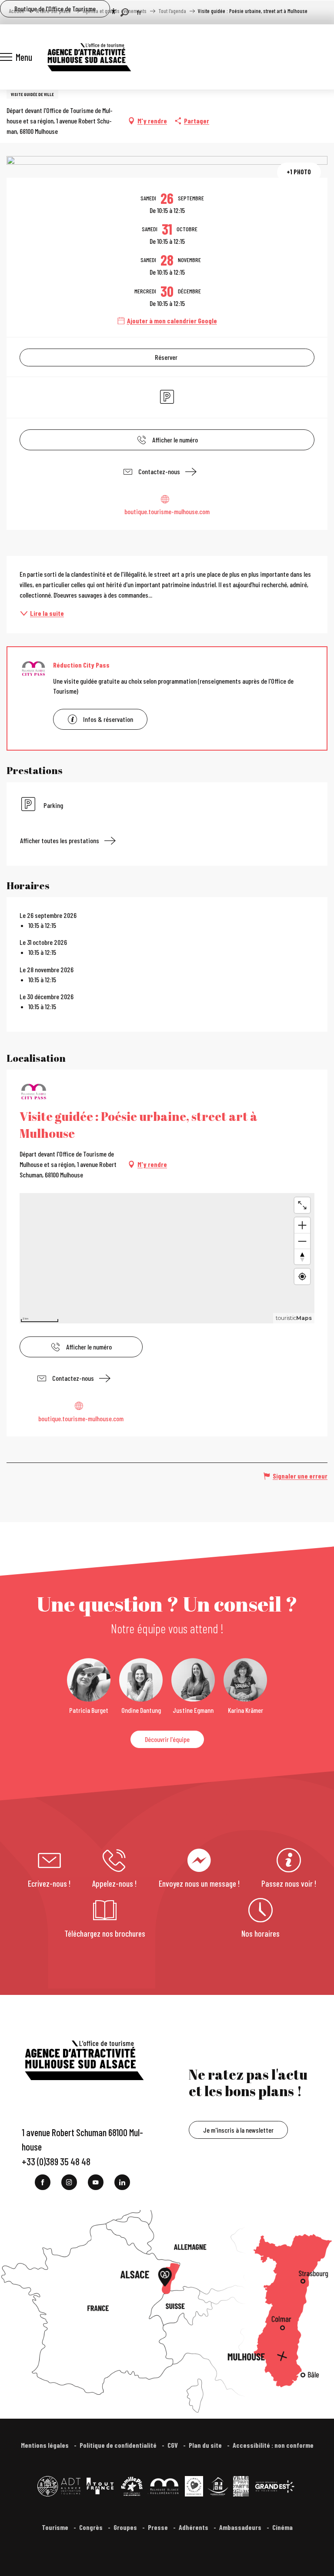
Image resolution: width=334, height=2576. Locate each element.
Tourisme (56, 2527)
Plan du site (206, 2445)
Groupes (126, 2527)
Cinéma (282, 2527)
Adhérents (194, 2527)
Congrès (92, 2527)
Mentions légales (45, 2445)
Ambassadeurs (241, 2527)
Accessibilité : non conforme (273, 2445)
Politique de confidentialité (119, 2445)
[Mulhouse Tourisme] (89, 57)
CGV (173, 2445)
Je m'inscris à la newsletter (238, 2130)
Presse (159, 2527)
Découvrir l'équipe (167, 1739)
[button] (125, 12)
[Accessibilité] (114, 11)
